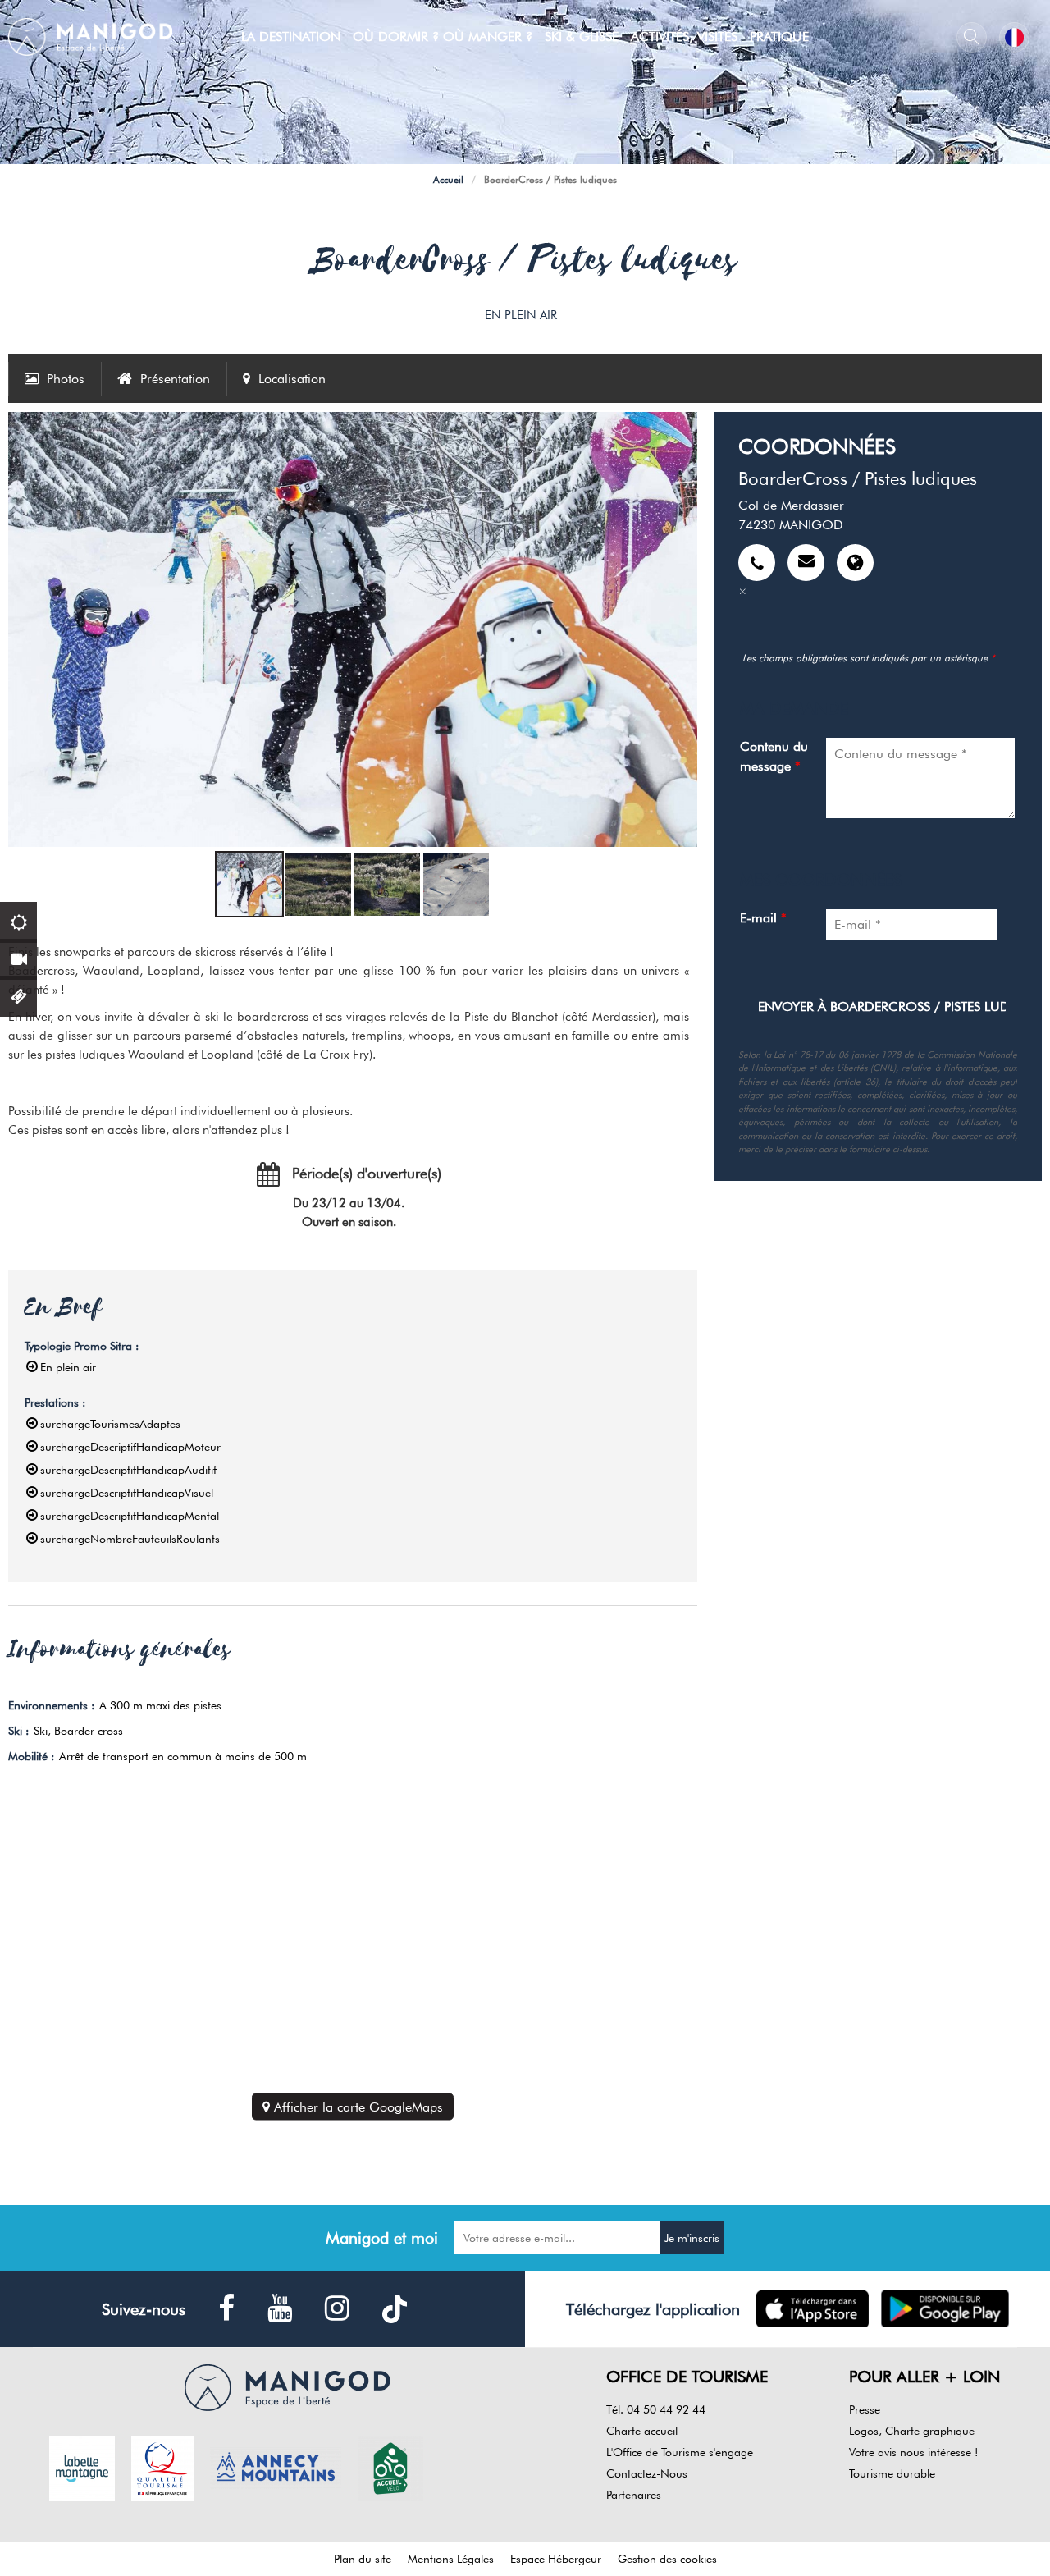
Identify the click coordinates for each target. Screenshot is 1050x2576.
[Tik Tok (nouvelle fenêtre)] (395, 2309)
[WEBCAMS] (18, 957)
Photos (66, 379)
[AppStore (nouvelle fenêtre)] (813, 2309)
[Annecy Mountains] (276, 2467)
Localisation (292, 379)
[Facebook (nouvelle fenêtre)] (226, 2309)
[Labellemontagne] (82, 2467)
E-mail (763, 918)
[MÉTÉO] (18, 920)
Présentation (175, 379)
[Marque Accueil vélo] (390, 2467)
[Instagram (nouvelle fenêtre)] (337, 2309)
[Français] (1014, 37)
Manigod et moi (382, 2238)
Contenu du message (774, 756)
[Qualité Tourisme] (162, 2467)
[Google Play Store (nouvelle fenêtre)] (945, 2309)
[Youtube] (280, 2309)
